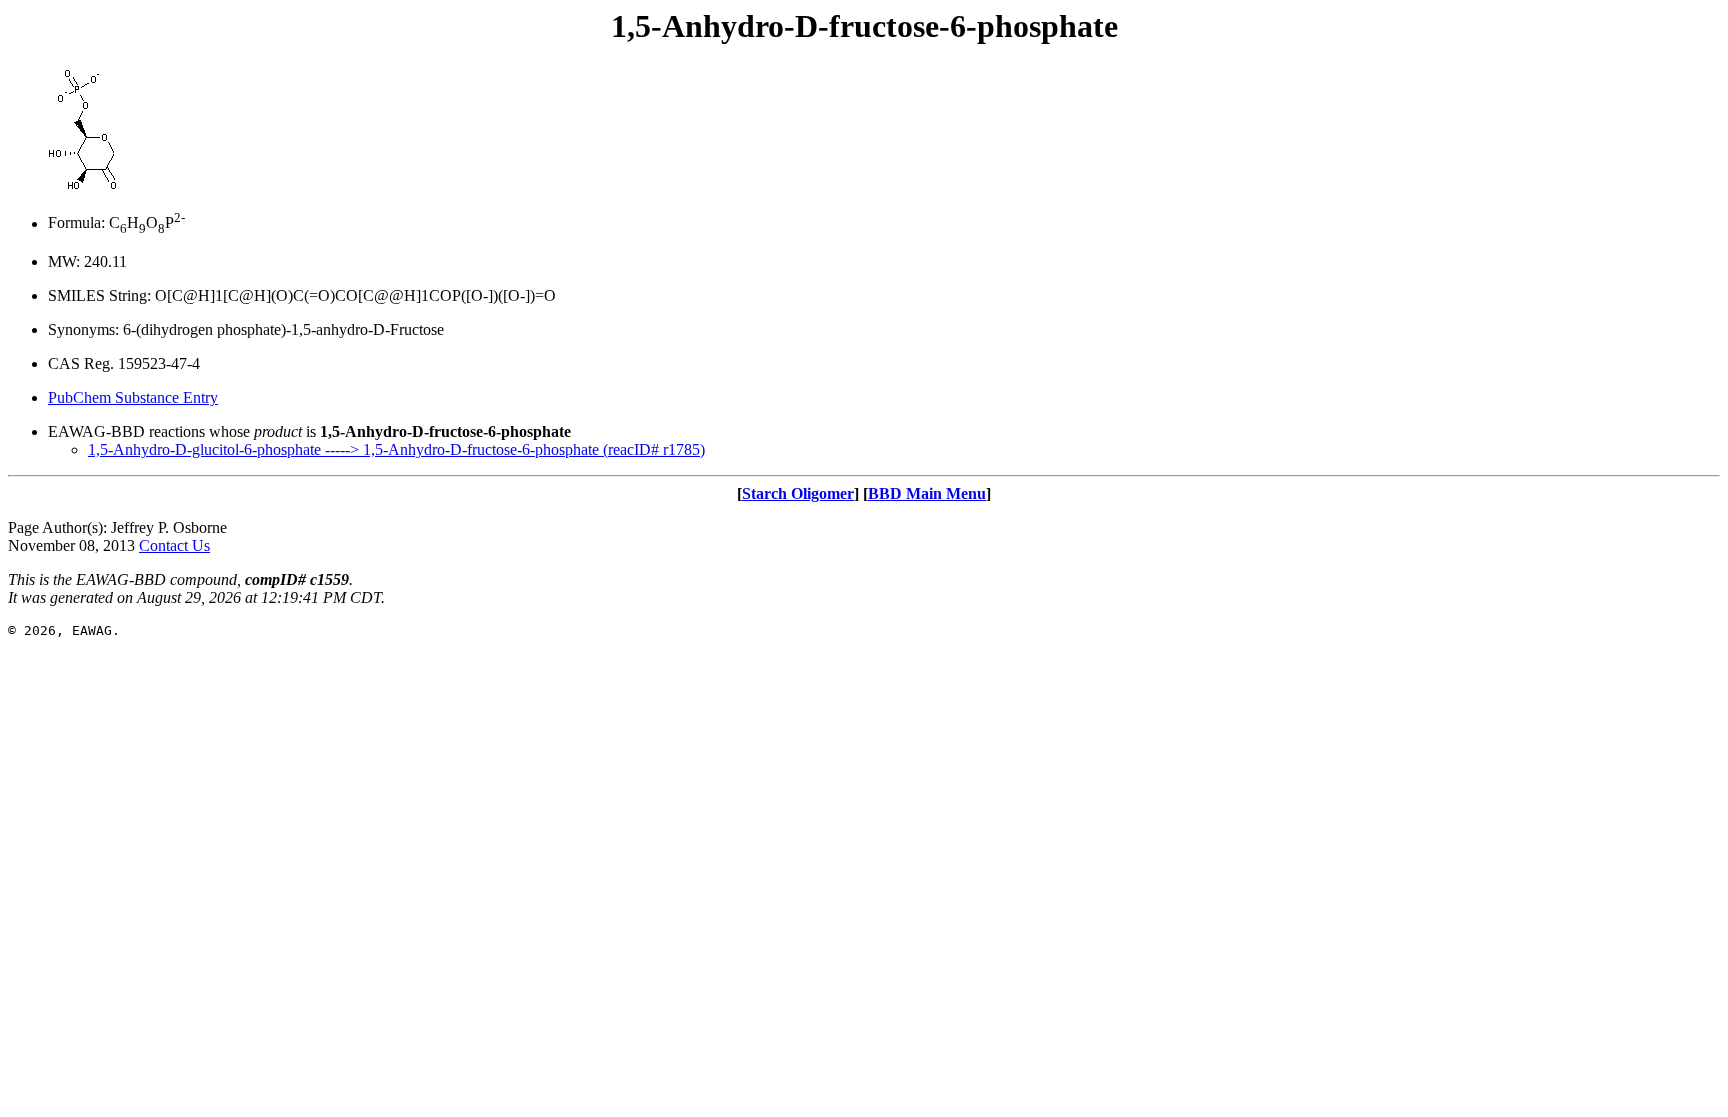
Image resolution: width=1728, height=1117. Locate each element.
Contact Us (174, 545)
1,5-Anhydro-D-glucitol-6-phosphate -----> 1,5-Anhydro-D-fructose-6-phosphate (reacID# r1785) (396, 449)
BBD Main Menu (927, 493)
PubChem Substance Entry (133, 397)
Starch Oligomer (798, 493)
